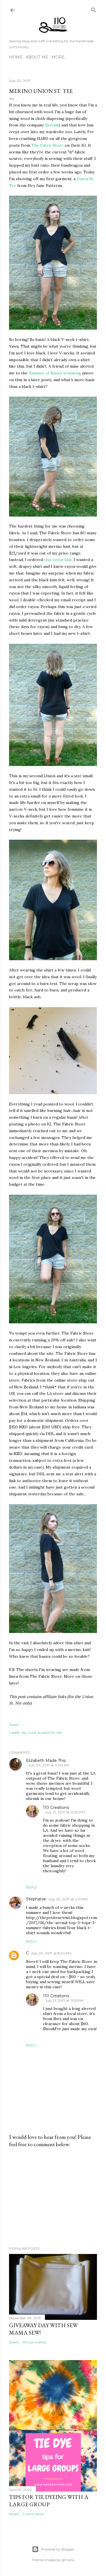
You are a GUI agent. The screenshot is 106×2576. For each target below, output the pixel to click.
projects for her (50, 1732)
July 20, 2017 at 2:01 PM (68, 1899)
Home (16, 57)
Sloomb (52, 125)
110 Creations (56, 1808)
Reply (32, 1887)
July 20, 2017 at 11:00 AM (49, 1765)
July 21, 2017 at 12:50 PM (65, 1812)
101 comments (34, 2342)
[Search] (94, 9)
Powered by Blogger (58, 2549)
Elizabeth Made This (46, 1760)
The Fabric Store (47, 145)
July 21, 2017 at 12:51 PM (64, 2000)
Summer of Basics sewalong (55, 373)
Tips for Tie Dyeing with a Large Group (49, 2501)
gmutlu (68, 2560)
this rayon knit (58, 560)
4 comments (33, 2514)
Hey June (28, 1732)
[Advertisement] (53, 2197)
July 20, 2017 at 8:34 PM (51, 1953)
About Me (37, 57)
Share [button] (14, 1725)
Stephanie (36, 1899)
